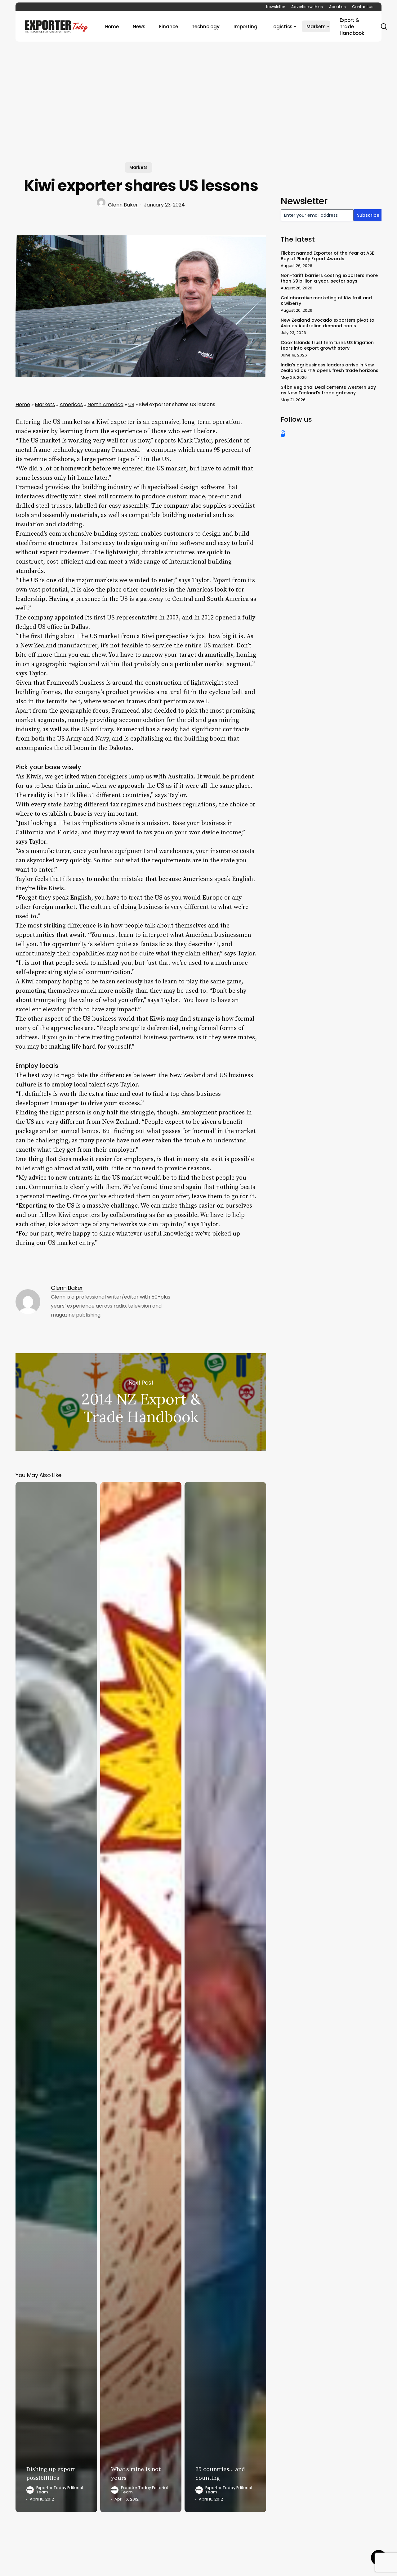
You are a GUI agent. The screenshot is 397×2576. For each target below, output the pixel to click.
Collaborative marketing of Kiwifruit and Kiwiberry (326, 301)
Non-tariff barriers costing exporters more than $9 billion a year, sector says (329, 278)
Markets (138, 167)
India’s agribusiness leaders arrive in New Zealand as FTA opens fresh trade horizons (330, 368)
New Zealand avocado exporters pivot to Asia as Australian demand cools (328, 323)
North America (105, 404)
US (131, 404)
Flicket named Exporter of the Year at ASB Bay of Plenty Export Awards (328, 256)
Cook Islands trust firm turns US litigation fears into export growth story (327, 345)
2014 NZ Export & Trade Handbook (141, 1402)
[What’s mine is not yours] (141, 1997)
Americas (71, 404)
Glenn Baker (123, 205)
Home (23, 404)
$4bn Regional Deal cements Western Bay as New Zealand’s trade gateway (328, 390)
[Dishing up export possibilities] (56, 1997)
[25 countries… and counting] (225, 1997)
